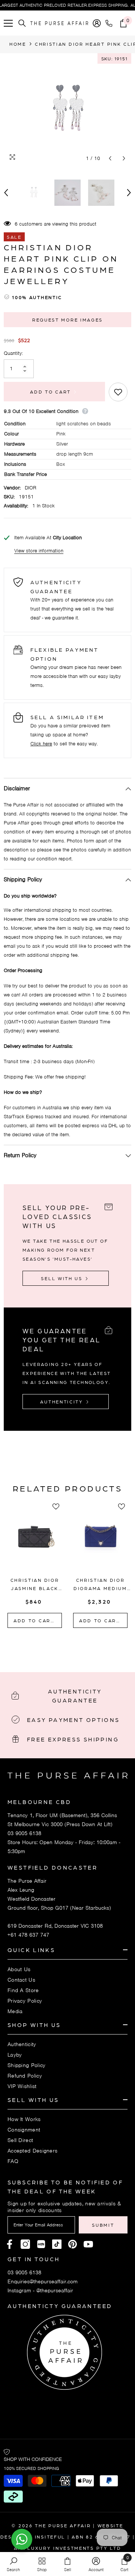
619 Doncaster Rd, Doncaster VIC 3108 (55, 1926)
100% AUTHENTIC (37, 297)
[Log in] (97, 23)
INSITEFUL (50, 2537)
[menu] (8, 23)
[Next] (124, 158)
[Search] (22, 23)
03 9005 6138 (24, 1833)
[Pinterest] (41, 2244)
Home (18, 44)
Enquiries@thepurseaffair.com (43, 2281)
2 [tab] (63, 1645)
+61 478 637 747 (28, 1935)
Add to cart (51, 392)
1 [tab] (53, 1645)
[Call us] (110, 23)
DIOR (31, 488)
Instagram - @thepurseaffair (40, 2290)
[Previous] (110, 158)
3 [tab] (72, 1645)
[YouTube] (88, 2244)
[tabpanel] (35, 1566)
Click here (41, 744)
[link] (13, 2564)
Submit (103, 2225)
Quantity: (13, 353)
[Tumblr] (73, 2244)
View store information (39, 551)
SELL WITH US (63, 1278)
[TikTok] (57, 2244)
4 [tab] (82, 1645)
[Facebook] (10, 2244)
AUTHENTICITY (63, 1402)
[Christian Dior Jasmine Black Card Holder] (35, 1541)
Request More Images (67, 320)
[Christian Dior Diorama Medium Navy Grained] (100, 1541)
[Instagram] (25, 2244)
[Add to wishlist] (118, 392)
